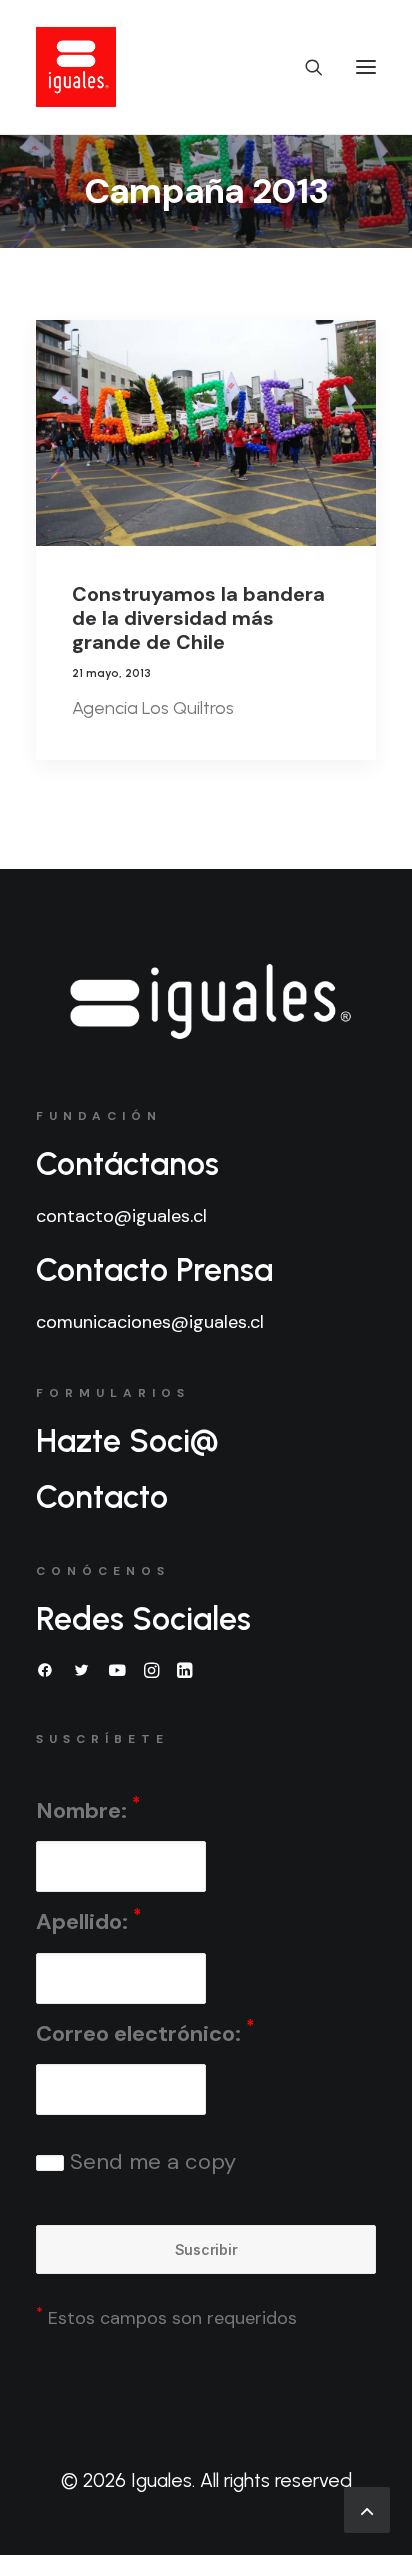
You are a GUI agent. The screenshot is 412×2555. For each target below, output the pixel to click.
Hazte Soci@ (127, 1441)
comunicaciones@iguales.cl (150, 1322)
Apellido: (88, 1920)
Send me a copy (150, 2161)
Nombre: (88, 1808)
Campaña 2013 (206, 191)
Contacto (102, 1497)
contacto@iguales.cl (121, 1216)
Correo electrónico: (145, 2031)
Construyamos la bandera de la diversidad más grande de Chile (198, 618)
